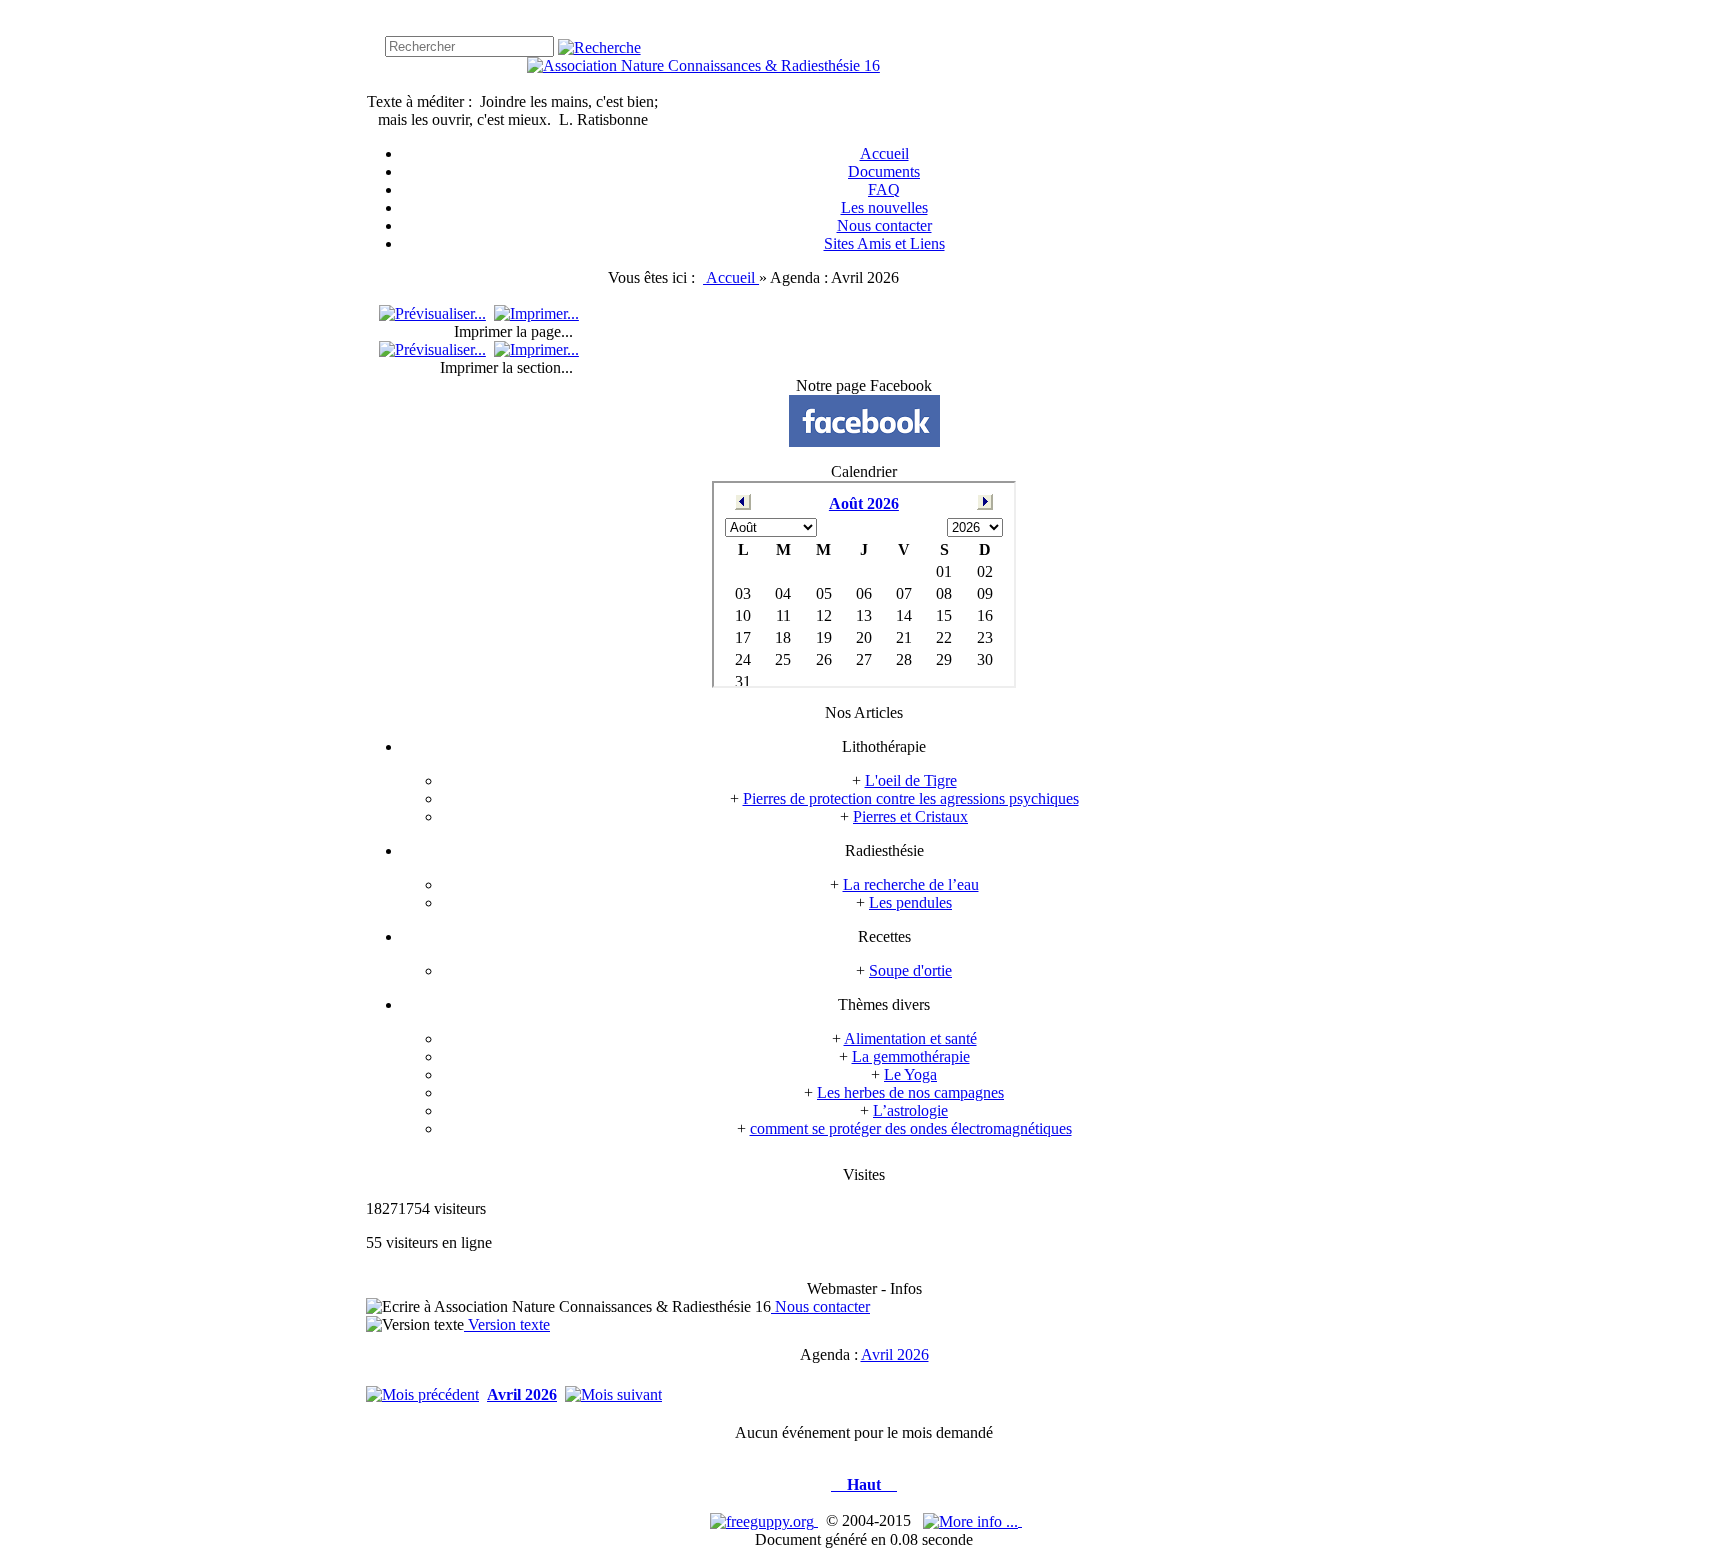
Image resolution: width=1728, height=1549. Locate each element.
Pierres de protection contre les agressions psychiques (911, 798)
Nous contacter (820, 1306)
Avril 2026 (895, 1354)
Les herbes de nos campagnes (910, 1092)
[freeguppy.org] (764, 1520)
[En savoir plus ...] (972, 1520)
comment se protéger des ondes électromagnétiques (911, 1128)
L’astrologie (910, 1110)
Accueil (732, 277)
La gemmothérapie (911, 1056)
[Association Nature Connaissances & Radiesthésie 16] (703, 65)
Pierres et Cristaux (910, 816)
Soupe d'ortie (910, 970)
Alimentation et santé (910, 1038)
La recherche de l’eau (911, 884)
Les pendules (910, 902)
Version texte (507, 1324)
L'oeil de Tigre (911, 780)
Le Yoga (910, 1074)
